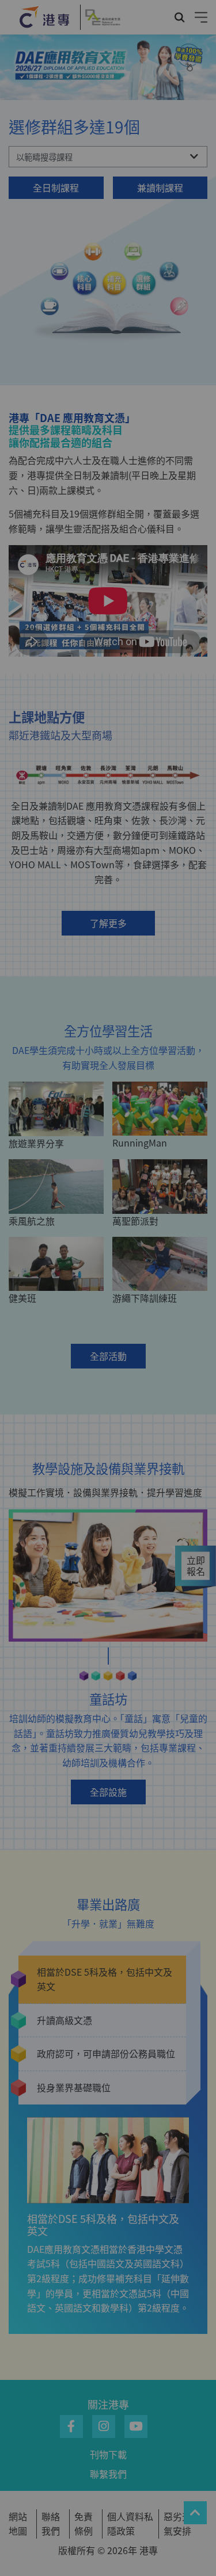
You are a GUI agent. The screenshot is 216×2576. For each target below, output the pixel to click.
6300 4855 (112, 1466)
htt (110, 1442)
